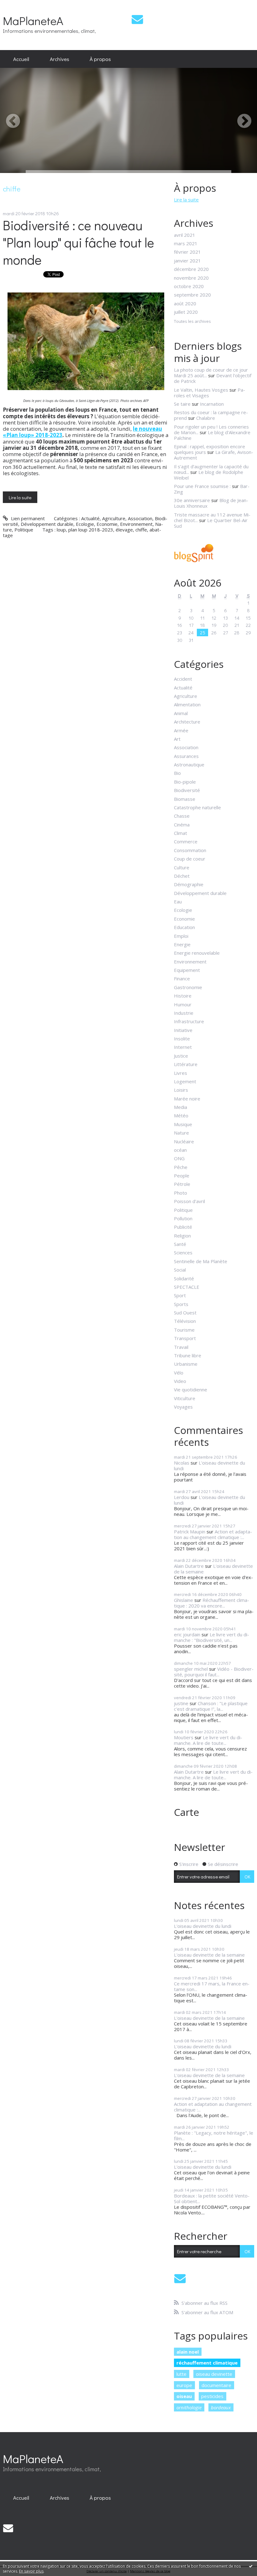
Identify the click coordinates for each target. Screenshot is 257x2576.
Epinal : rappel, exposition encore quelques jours (210, 449)
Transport (185, 1338)
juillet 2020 (186, 312)
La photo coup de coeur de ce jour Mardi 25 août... (211, 373)
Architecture (187, 722)
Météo (181, 1115)
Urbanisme (186, 1364)
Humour (183, 1004)
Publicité (183, 1227)
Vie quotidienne (191, 1390)
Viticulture (185, 1398)
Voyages (183, 1407)
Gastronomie (188, 987)
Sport (180, 1295)
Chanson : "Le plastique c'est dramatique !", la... (211, 1706)
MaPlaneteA (33, 20)
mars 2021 (186, 243)
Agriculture (114, 518)
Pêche (181, 1167)
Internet (183, 1047)
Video (180, 1381)
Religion (182, 1236)
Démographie (189, 884)
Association (140, 518)
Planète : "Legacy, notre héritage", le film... (214, 2136)
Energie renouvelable (197, 953)
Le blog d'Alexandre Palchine (212, 435)
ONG (179, 1158)
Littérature (186, 1064)
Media (181, 1107)
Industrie (184, 1013)
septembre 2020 (192, 295)
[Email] (137, 19)
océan (180, 1150)
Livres (181, 1073)
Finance (182, 978)
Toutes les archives (192, 322)
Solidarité (184, 1278)
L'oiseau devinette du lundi (210, 1466)
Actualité (90, 518)
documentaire (216, 2385)
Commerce (186, 841)
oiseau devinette (214, 2374)
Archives (60, 59)
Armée (181, 730)
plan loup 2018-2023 (91, 530)
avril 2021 (185, 235)
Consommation (190, 850)
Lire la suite (20, 497)
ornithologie (189, 2407)
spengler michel (191, 1669)
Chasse (182, 816)
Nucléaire (184, 1141)
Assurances (186, 756)
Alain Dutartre (189, 1566)
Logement (185, 1081)
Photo (181, 1193)
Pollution (183, 1218)
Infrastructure (189, 1021)
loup (61, 530)
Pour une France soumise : (202, 486)
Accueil (21, 59)
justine (181, 1703)
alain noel (188, 2352)
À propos (100, 59)
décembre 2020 (191, 269)
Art (177, 739)
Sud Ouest (185, 1313)
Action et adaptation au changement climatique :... (213, 1534)
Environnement (136, 524)
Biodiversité (187, 790)
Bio (177, 773)
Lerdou (182, 1497)
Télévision (185, 1321)
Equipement (187, 970)
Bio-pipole (185, 782)
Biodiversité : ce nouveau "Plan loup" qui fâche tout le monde (79, 242)
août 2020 (185, 303)
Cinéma (182, 825)
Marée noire (187, 1099)
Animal (181, 713)
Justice (181, 1056)
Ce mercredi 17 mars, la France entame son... (212, 1986)
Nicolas (182, 1463)
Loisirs (181, 1090)
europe (184, 2385)
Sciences (183, 1252)
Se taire (182, 404)
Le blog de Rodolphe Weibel (209, 475)
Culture (182, 867)
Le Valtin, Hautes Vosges (201, 390)
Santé (180, 1244)
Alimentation (187, 704)
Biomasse (185, 799)
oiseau (184, 2396)
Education (184, 927)
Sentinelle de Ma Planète (201, 1261)
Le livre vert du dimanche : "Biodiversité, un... (212, 1637)
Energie (182, 944)
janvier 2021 (187, 261)
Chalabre (206, 418)
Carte (186, 1812)
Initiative (183, 1030)
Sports (181, 1304)
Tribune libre (188, 1355)
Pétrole (182, 1184)
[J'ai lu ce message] (251, 2566)
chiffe (141, 530)
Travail (181, 1347)
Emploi (181, 936)
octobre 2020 (189, 286)
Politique (24, 530)
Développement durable (47, 524)
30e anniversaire (192, 500)
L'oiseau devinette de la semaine (213, 1569)
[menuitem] (21, 59)
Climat (181, 833)
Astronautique (189, 765)
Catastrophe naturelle (197, 807)
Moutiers (184, 1737)
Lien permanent (27, 518)
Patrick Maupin (190, 1532)
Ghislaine (184, 1600)
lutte (181, 2374)
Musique (183, 1124)
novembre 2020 (191, 278)
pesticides (212, 2396)
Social (180, 1270)
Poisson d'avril (189, 1201)
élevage (124, 530)
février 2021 (187, 252)
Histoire (183, 996)
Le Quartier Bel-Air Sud (211, 523)
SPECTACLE (187, 1287)
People (182, 1176)
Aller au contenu (20, 5)
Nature (181, 1133)
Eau (178, 902)
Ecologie (85, 524)
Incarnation (212, 404)
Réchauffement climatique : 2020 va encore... (212, 1603)
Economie (107, 524)
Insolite (182, 1039)
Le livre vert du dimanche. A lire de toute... (208, 1740)
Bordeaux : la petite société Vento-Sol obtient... (212, 2198)
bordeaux (221, 2407)
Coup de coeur (190, 859)
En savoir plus (31, 2571)
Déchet (182, 876)
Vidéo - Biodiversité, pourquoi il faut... (214, 1672)
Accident (183, 679)
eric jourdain (187, 1634)
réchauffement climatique (207, 2363)
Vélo (179, 1373)
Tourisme (184, 1330)
